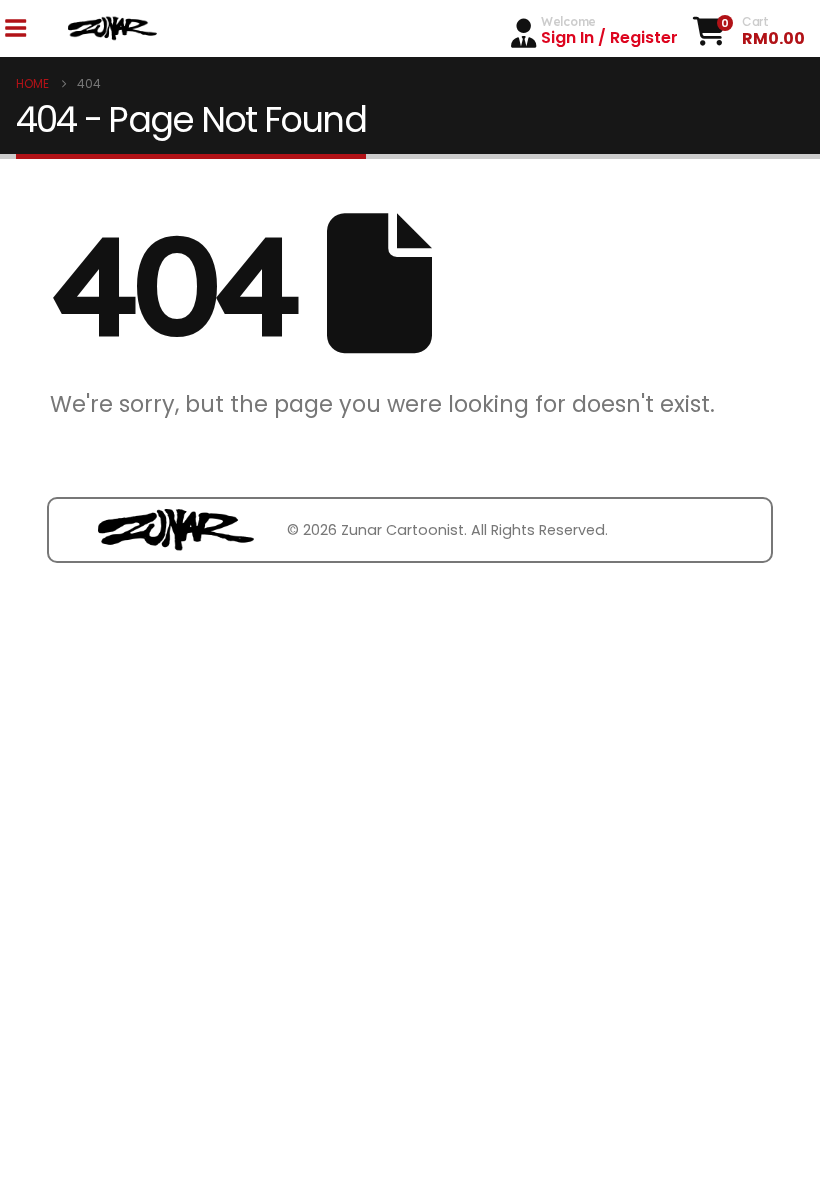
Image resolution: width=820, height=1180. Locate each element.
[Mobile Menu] (15, 28)
